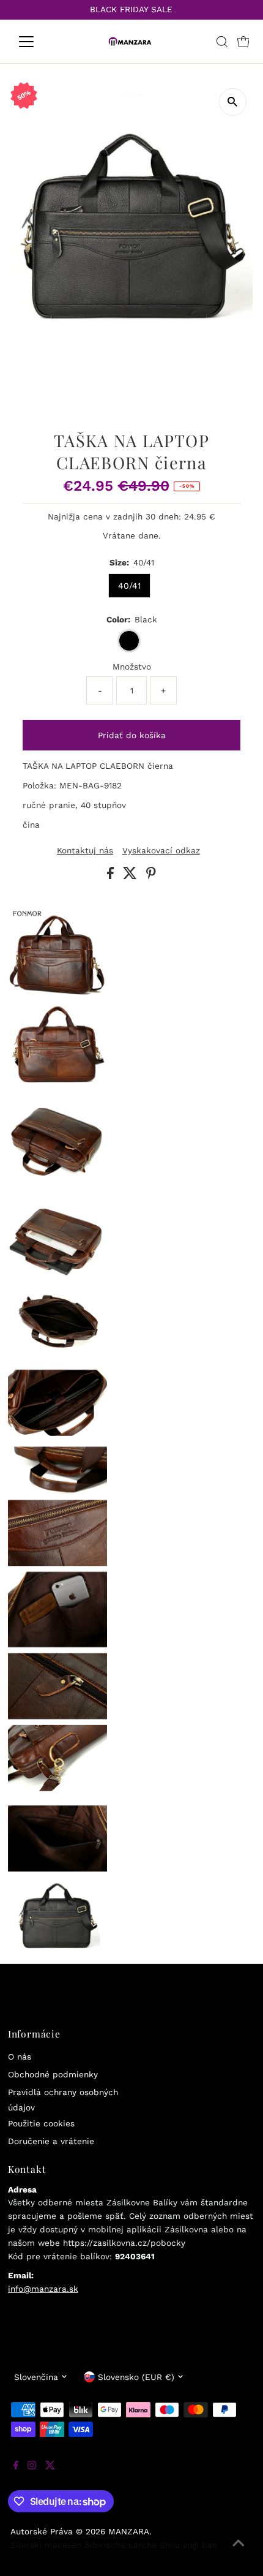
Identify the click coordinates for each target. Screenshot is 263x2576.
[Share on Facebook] (112, 876)
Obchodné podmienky (53, 2074)
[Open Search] (222, 42)
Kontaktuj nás (85, 851)
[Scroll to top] (239, 2551)
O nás (20, 2057)
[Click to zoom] (233, 102)
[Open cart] (243, 42)
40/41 (129, 586)
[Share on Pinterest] (151, 876)
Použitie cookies (41, 2123)
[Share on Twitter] (131, 876)
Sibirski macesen (46, 2545)
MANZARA (129, 2531)
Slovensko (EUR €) (136, 2377)
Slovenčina (36, 2377)
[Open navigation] (39, 42)
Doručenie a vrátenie (51, 2141)
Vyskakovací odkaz (161, 851)
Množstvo (132, 667)
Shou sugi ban (188, 2545)
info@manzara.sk (43, 2289)
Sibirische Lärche (120, 2545)
